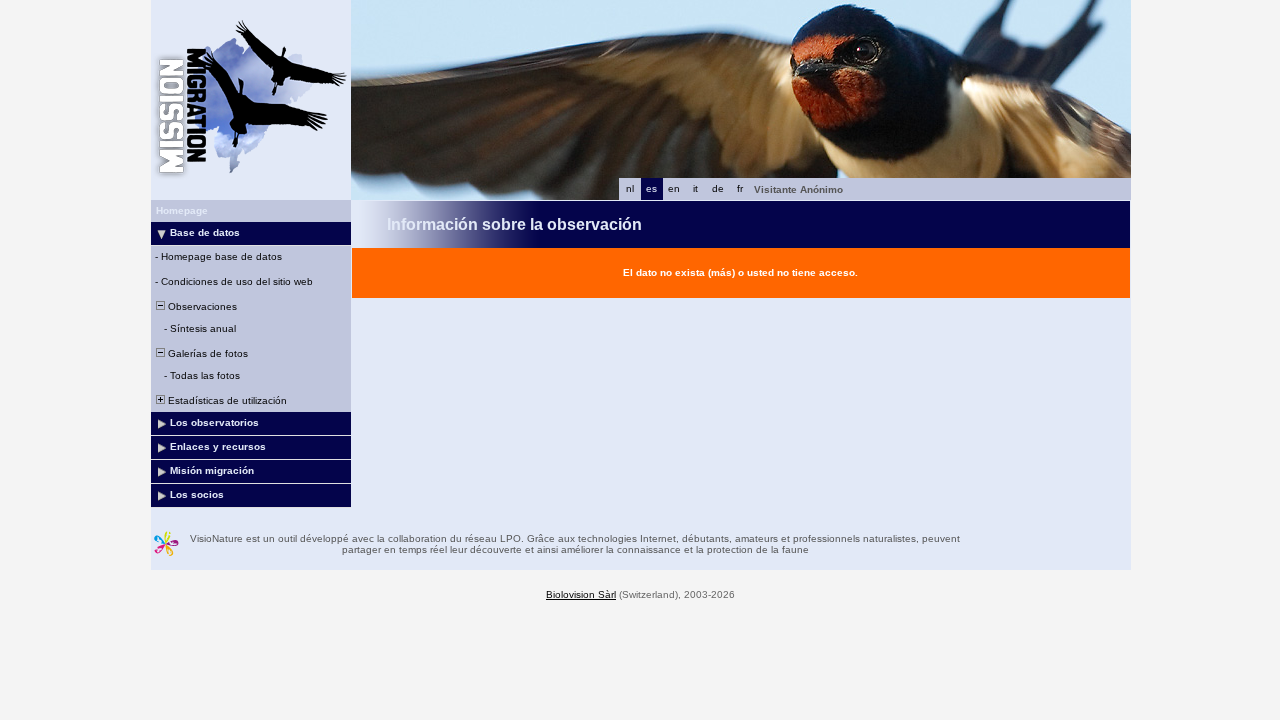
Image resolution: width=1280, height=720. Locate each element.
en (674, 188)
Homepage (182, 210)
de (718, 188)
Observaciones (201, 306)
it (695, 188)
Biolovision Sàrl (581, 594)
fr (740, 188)
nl (630, 188)
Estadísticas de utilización (226, 400)
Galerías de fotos (206, 353)
